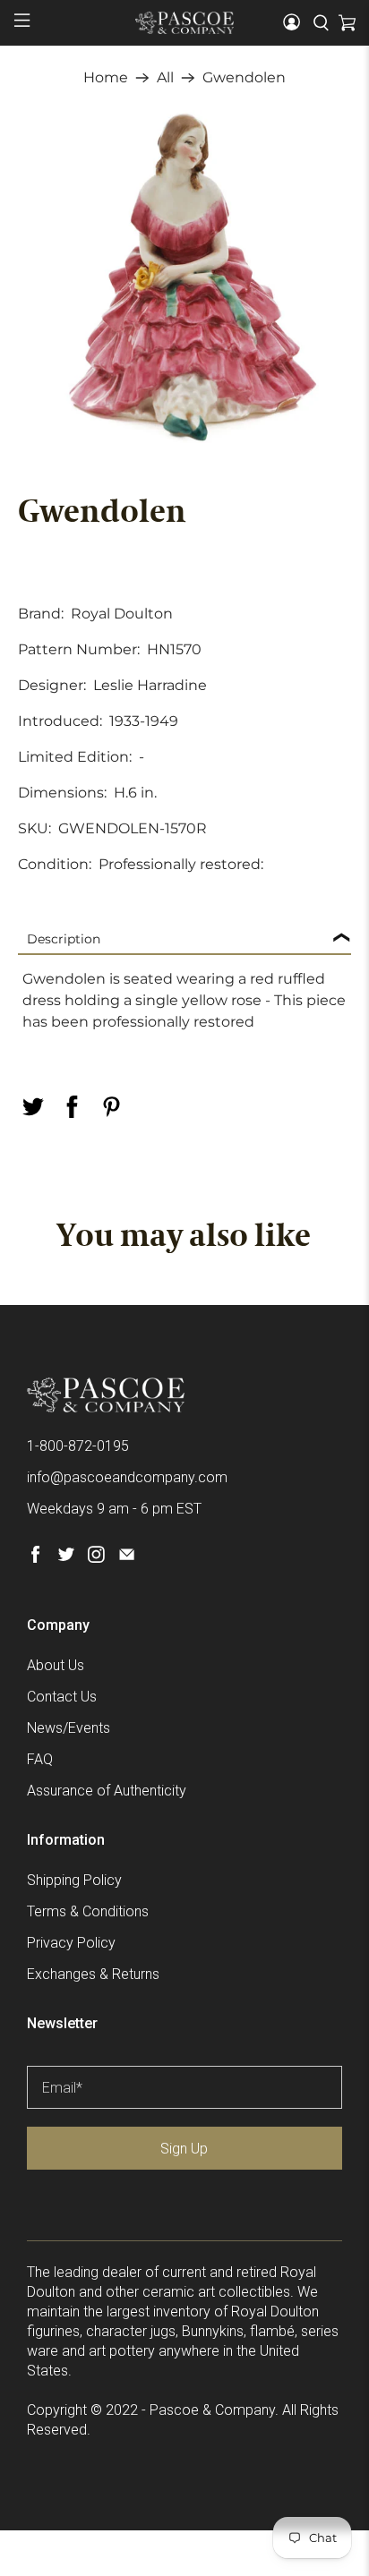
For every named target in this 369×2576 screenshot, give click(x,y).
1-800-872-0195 (78, 1446)
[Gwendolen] (184, 276)
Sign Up (184, 2149)
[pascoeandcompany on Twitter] (66, 1558)
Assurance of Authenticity (107, 1791)
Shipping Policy (74, 1880)
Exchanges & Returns (93, 1974)
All (165, 78)
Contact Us (62, 1697)
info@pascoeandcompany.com (127, 1477)
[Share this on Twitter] (32, 1107)
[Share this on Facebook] (72, 1107)
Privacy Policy (71, 1943)
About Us (56, 1665)
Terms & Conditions (88, 1911)
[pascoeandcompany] (184, 22)
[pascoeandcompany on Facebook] (35, 1558)
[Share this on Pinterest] (111, 1107)
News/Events (69, 1728)
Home (106, 78)
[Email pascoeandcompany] (127, 1558)
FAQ (40, 1759)
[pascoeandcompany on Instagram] (96, 1558)
